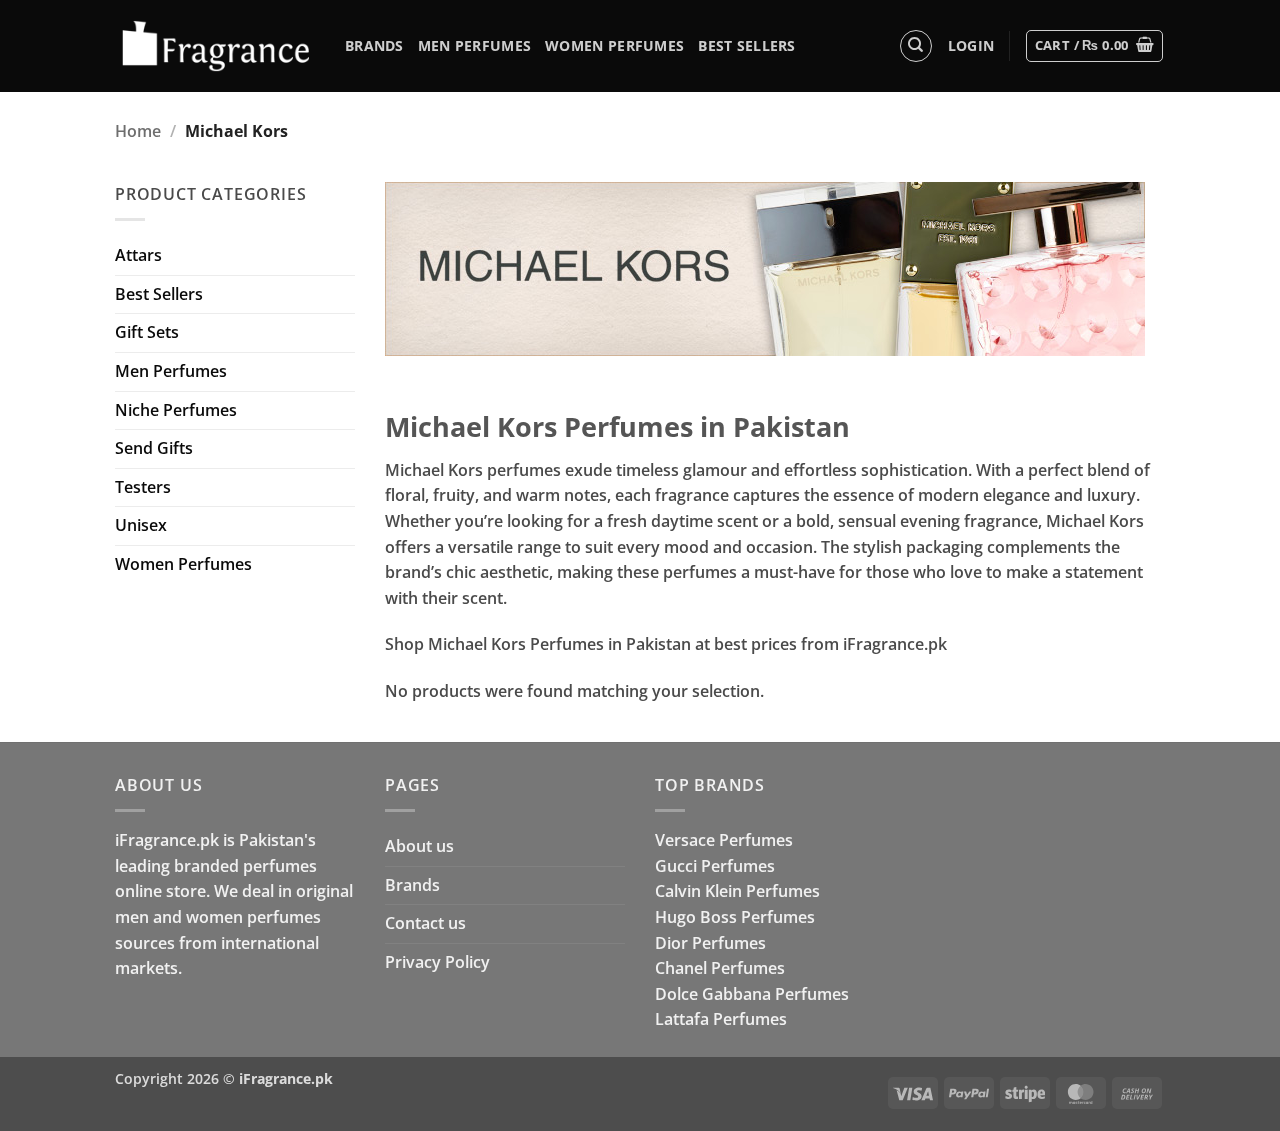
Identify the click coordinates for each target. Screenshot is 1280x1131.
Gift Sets (147, 332)
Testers (143, 487)
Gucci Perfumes (715, 866)
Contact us (425, 923)
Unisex (141, 525)
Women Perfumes (614, 45)
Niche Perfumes (176, 410)
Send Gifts (154, 448)
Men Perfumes (474, 45)
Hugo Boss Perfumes (735, 917)
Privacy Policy (437, 962)
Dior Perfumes (710, 943)
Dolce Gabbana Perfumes (752, 994)
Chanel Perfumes (720, 968)
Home (138, 131)
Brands (374, 45)
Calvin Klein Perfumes (737, 891)
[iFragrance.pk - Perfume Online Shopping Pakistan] (215, 46)
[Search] (916, 46)
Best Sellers (746, 45)
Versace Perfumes (724, 840)
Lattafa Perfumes (721, 1019)
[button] (971, 46)
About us (419, 846)
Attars (138, 255)
